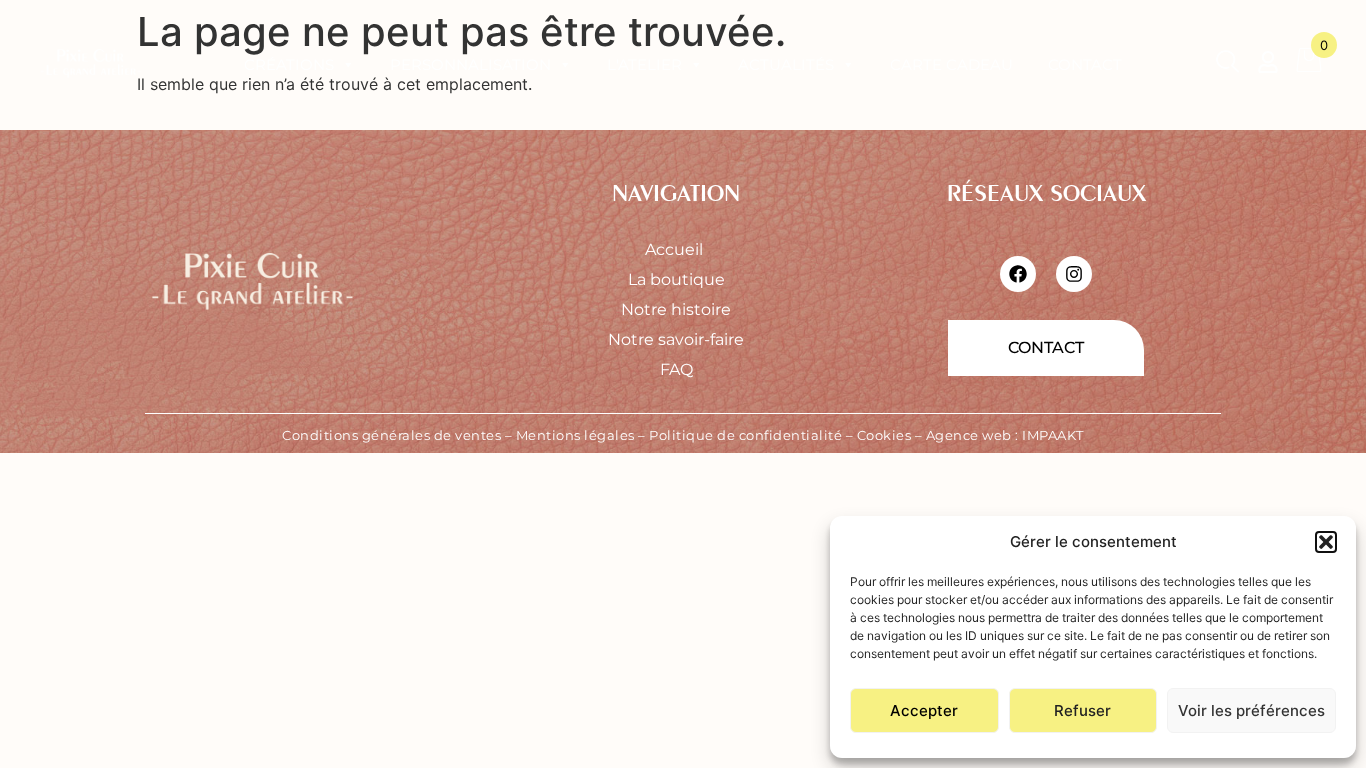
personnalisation (470, 64)
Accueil (676, 249)
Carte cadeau (951, 64)
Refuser (1082, 710)
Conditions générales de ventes (391, 435)
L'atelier (644, 64)
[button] (1326, 542)
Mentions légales (575, 435)
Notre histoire (676, 309)
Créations (289, 64)
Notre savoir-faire (676, 339)
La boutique (676, 279)
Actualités (786, 64)
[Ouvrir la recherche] (1227, 65)
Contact (1085, 64)
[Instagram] (1074, 274)
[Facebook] (1018, 274)
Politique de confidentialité (745, 435)
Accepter (924, 710)
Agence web (969, 435)
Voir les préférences (1251, 710)
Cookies (884, 435)
